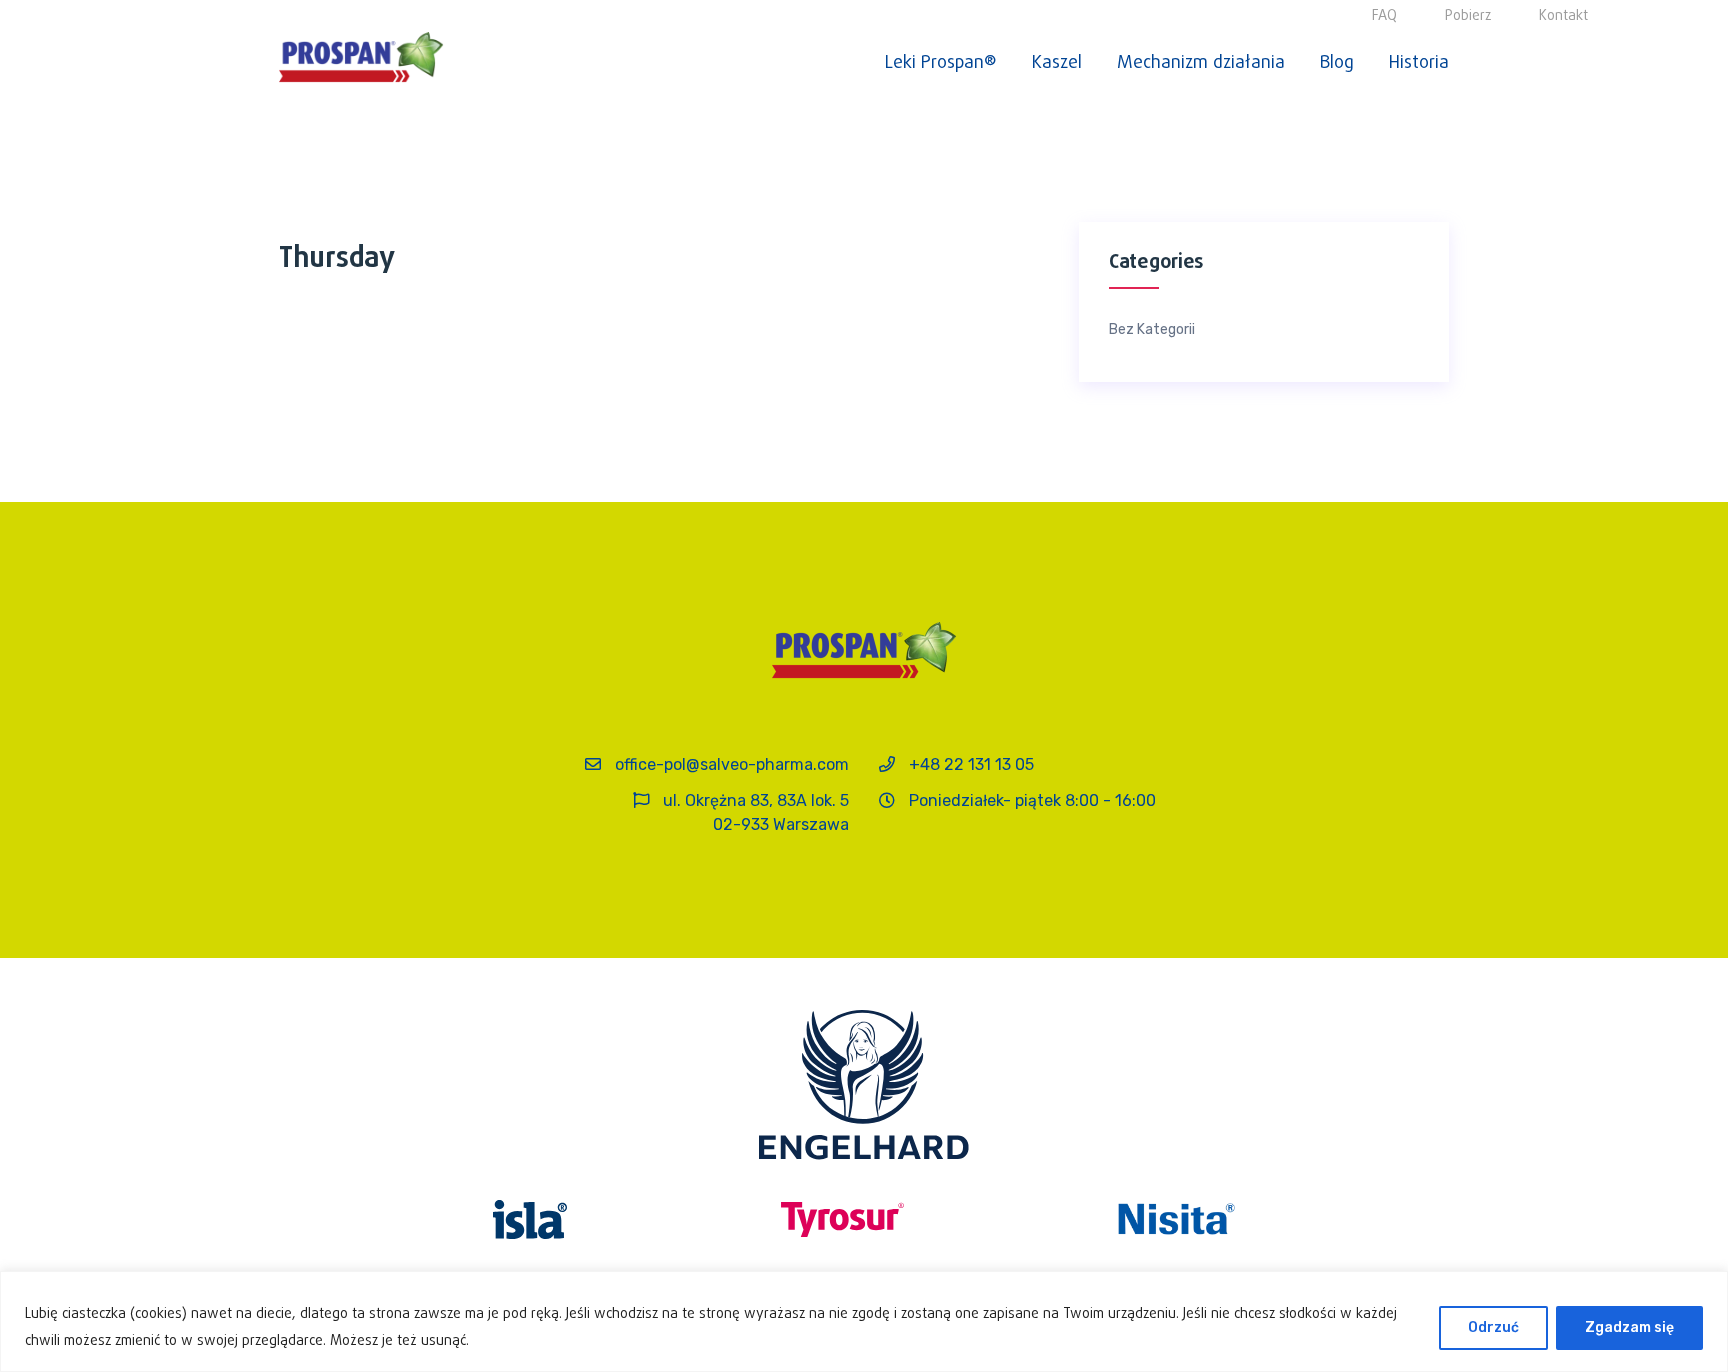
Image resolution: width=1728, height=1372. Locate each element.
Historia (1419, 63)
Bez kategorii (1152, 330)
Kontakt (1563, 16)
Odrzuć (1493, 1327)
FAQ (1384, 16)
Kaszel (1057, 63)
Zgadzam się (1629, 1327)
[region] (864, 1321)
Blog (1337, 63)
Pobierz (1468, 16)
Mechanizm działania (1201, 63)
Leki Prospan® (941, 63)
